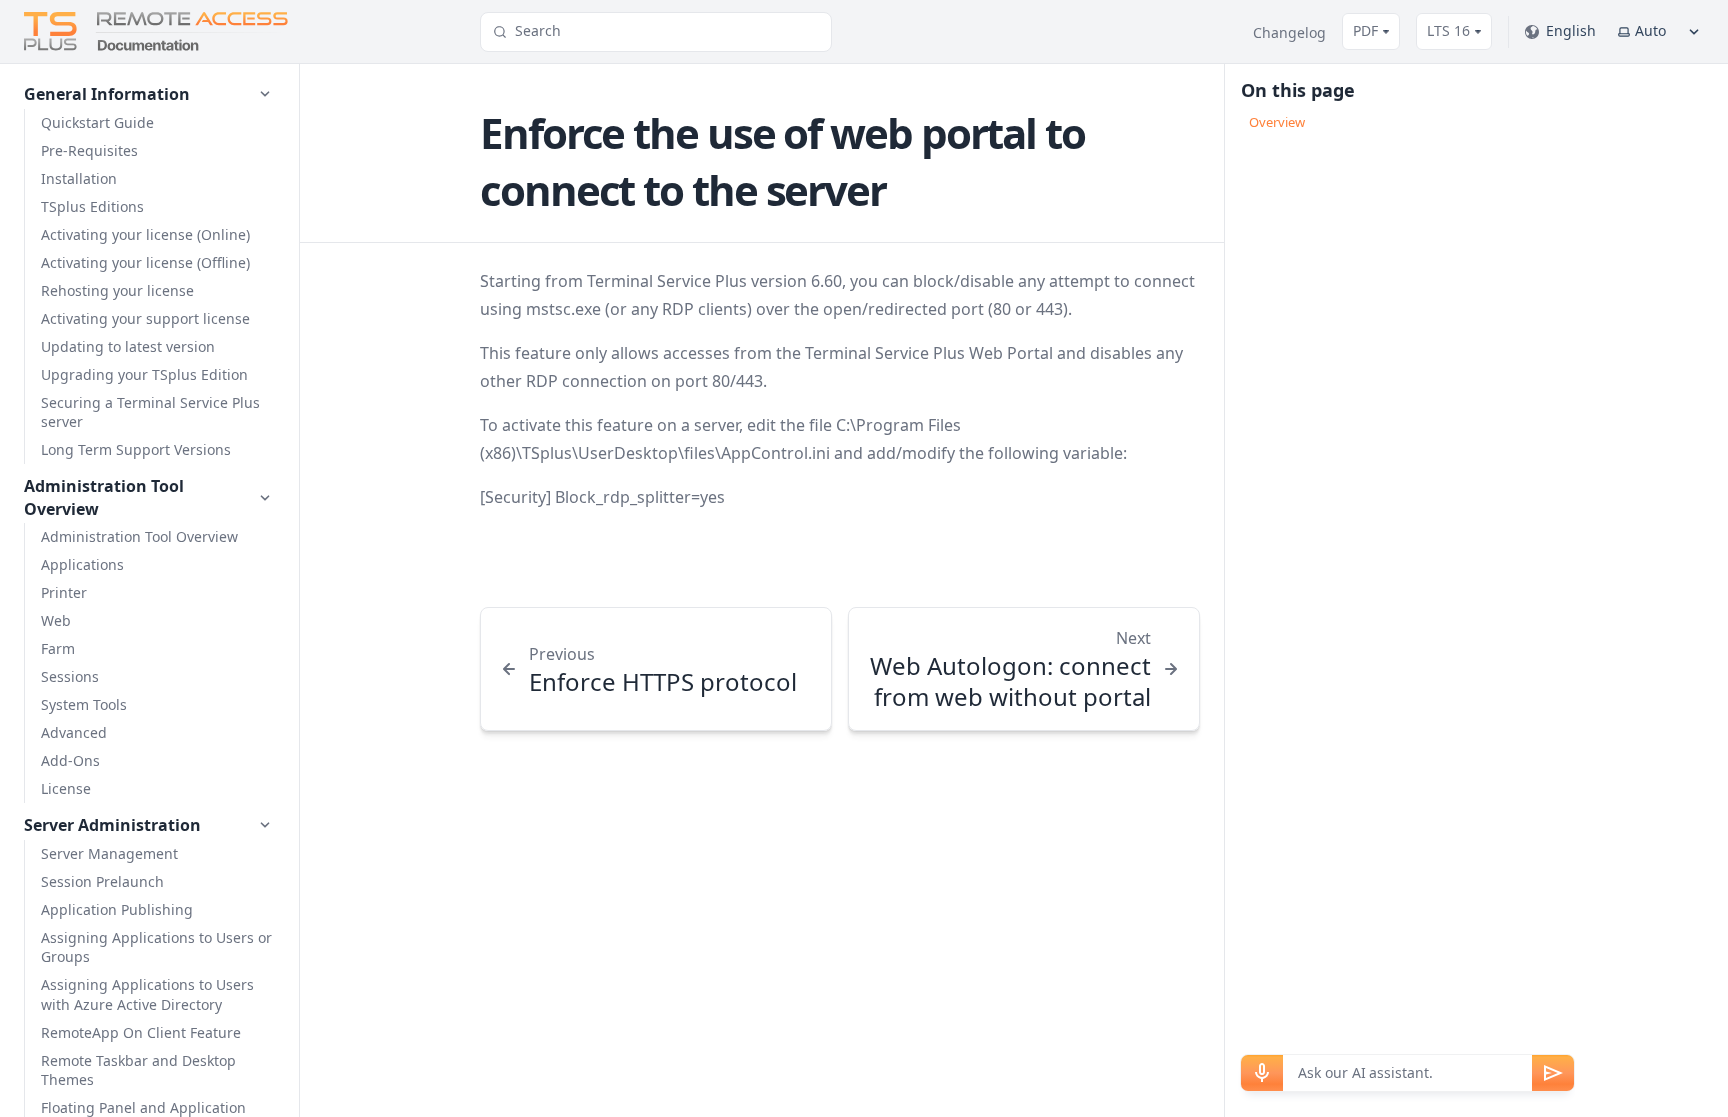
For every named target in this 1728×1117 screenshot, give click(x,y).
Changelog (1289, 32)
